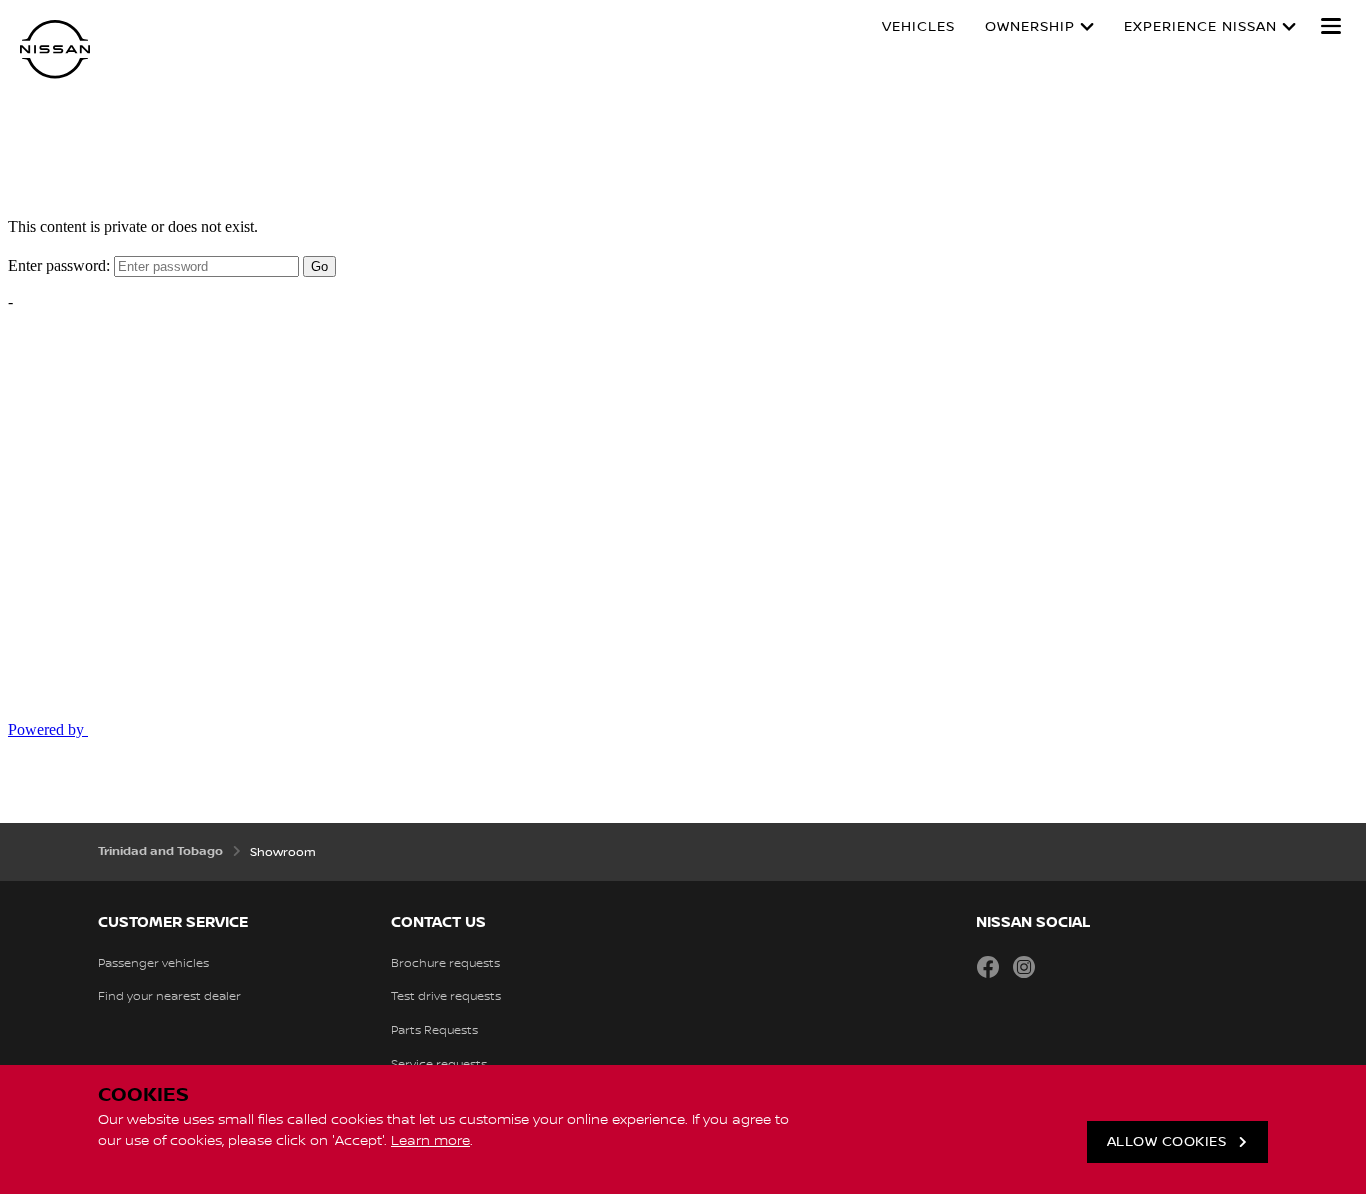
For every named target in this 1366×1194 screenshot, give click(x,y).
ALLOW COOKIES (1167, 1142)
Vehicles (918, 27)
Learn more (430, 1141)
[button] (1331, 26)
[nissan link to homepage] (55, 49)
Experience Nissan (1200, 27)
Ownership (1030, 27)
